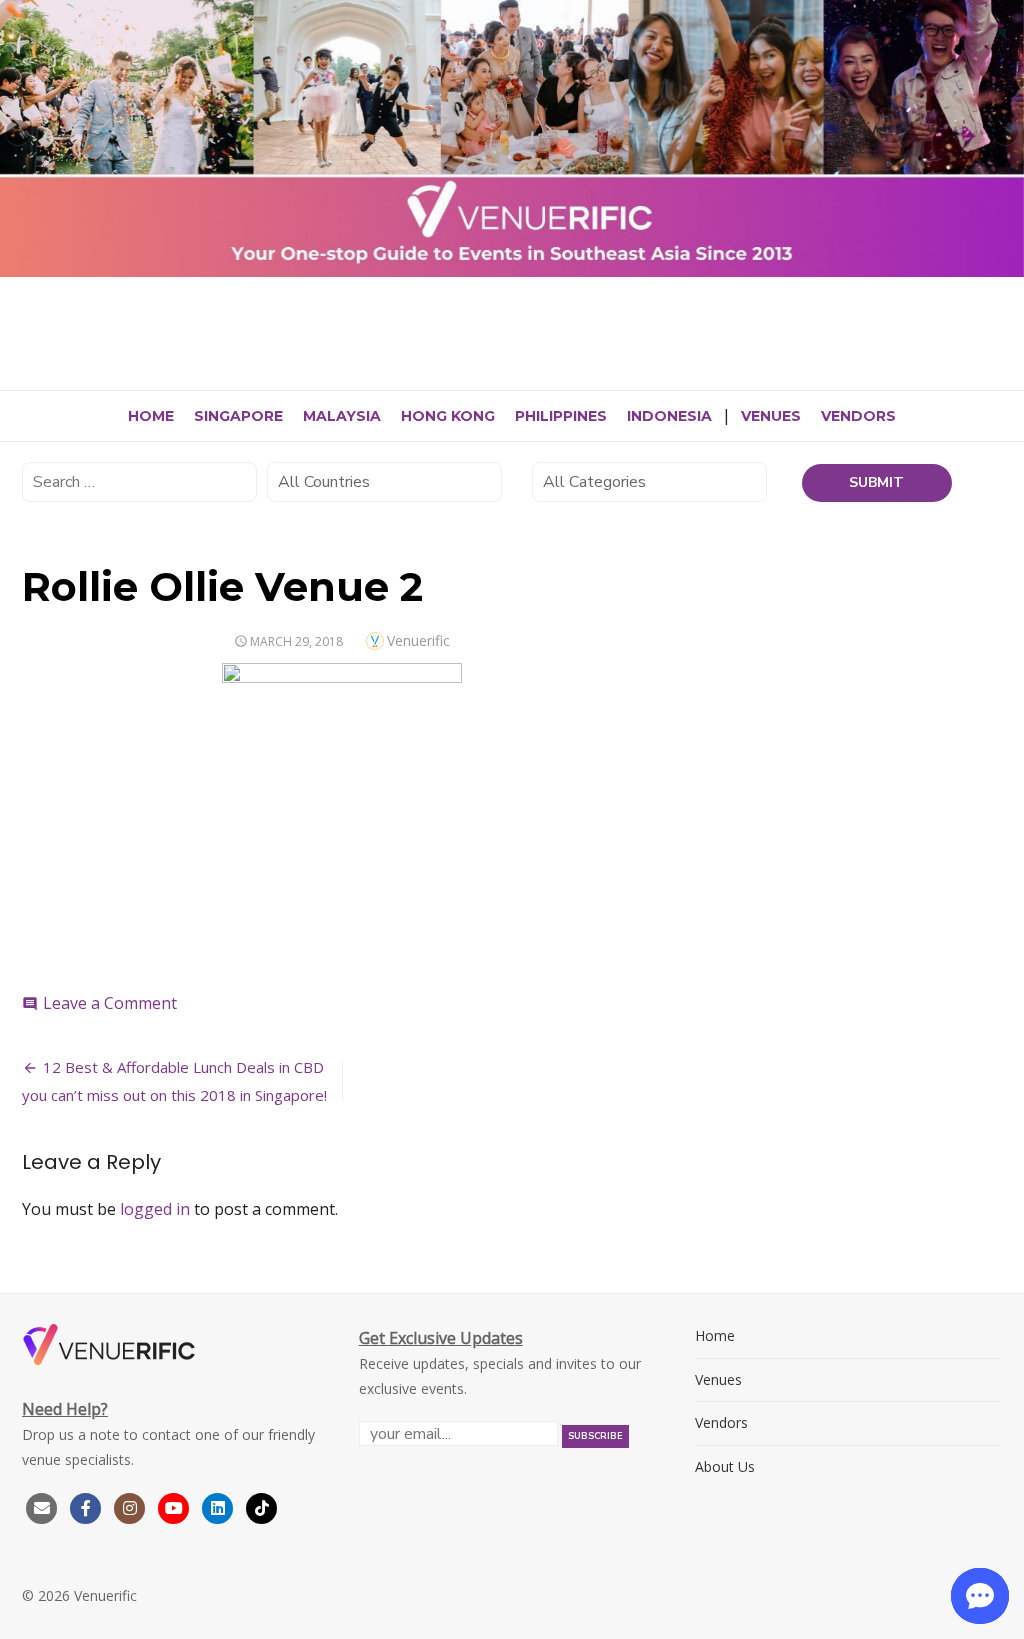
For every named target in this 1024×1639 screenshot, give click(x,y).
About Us (725, 1466)
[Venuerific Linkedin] (220, 1506)
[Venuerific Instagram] (132, 1506)
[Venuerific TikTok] (262, 1506)
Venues (771, 416)
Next (1004, 134)
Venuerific (418, 640)
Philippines (561, 416)
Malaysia (342, 416)
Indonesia (669, 416)
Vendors (858, 416)
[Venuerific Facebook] (86, 1506)
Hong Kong (448, 416)
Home (151, 416)
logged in (155, 1209)
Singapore (238, 416)
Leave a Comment (110, 1003)
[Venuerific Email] (42, 1506)
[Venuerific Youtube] (176, 1506)
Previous (20, 134)
